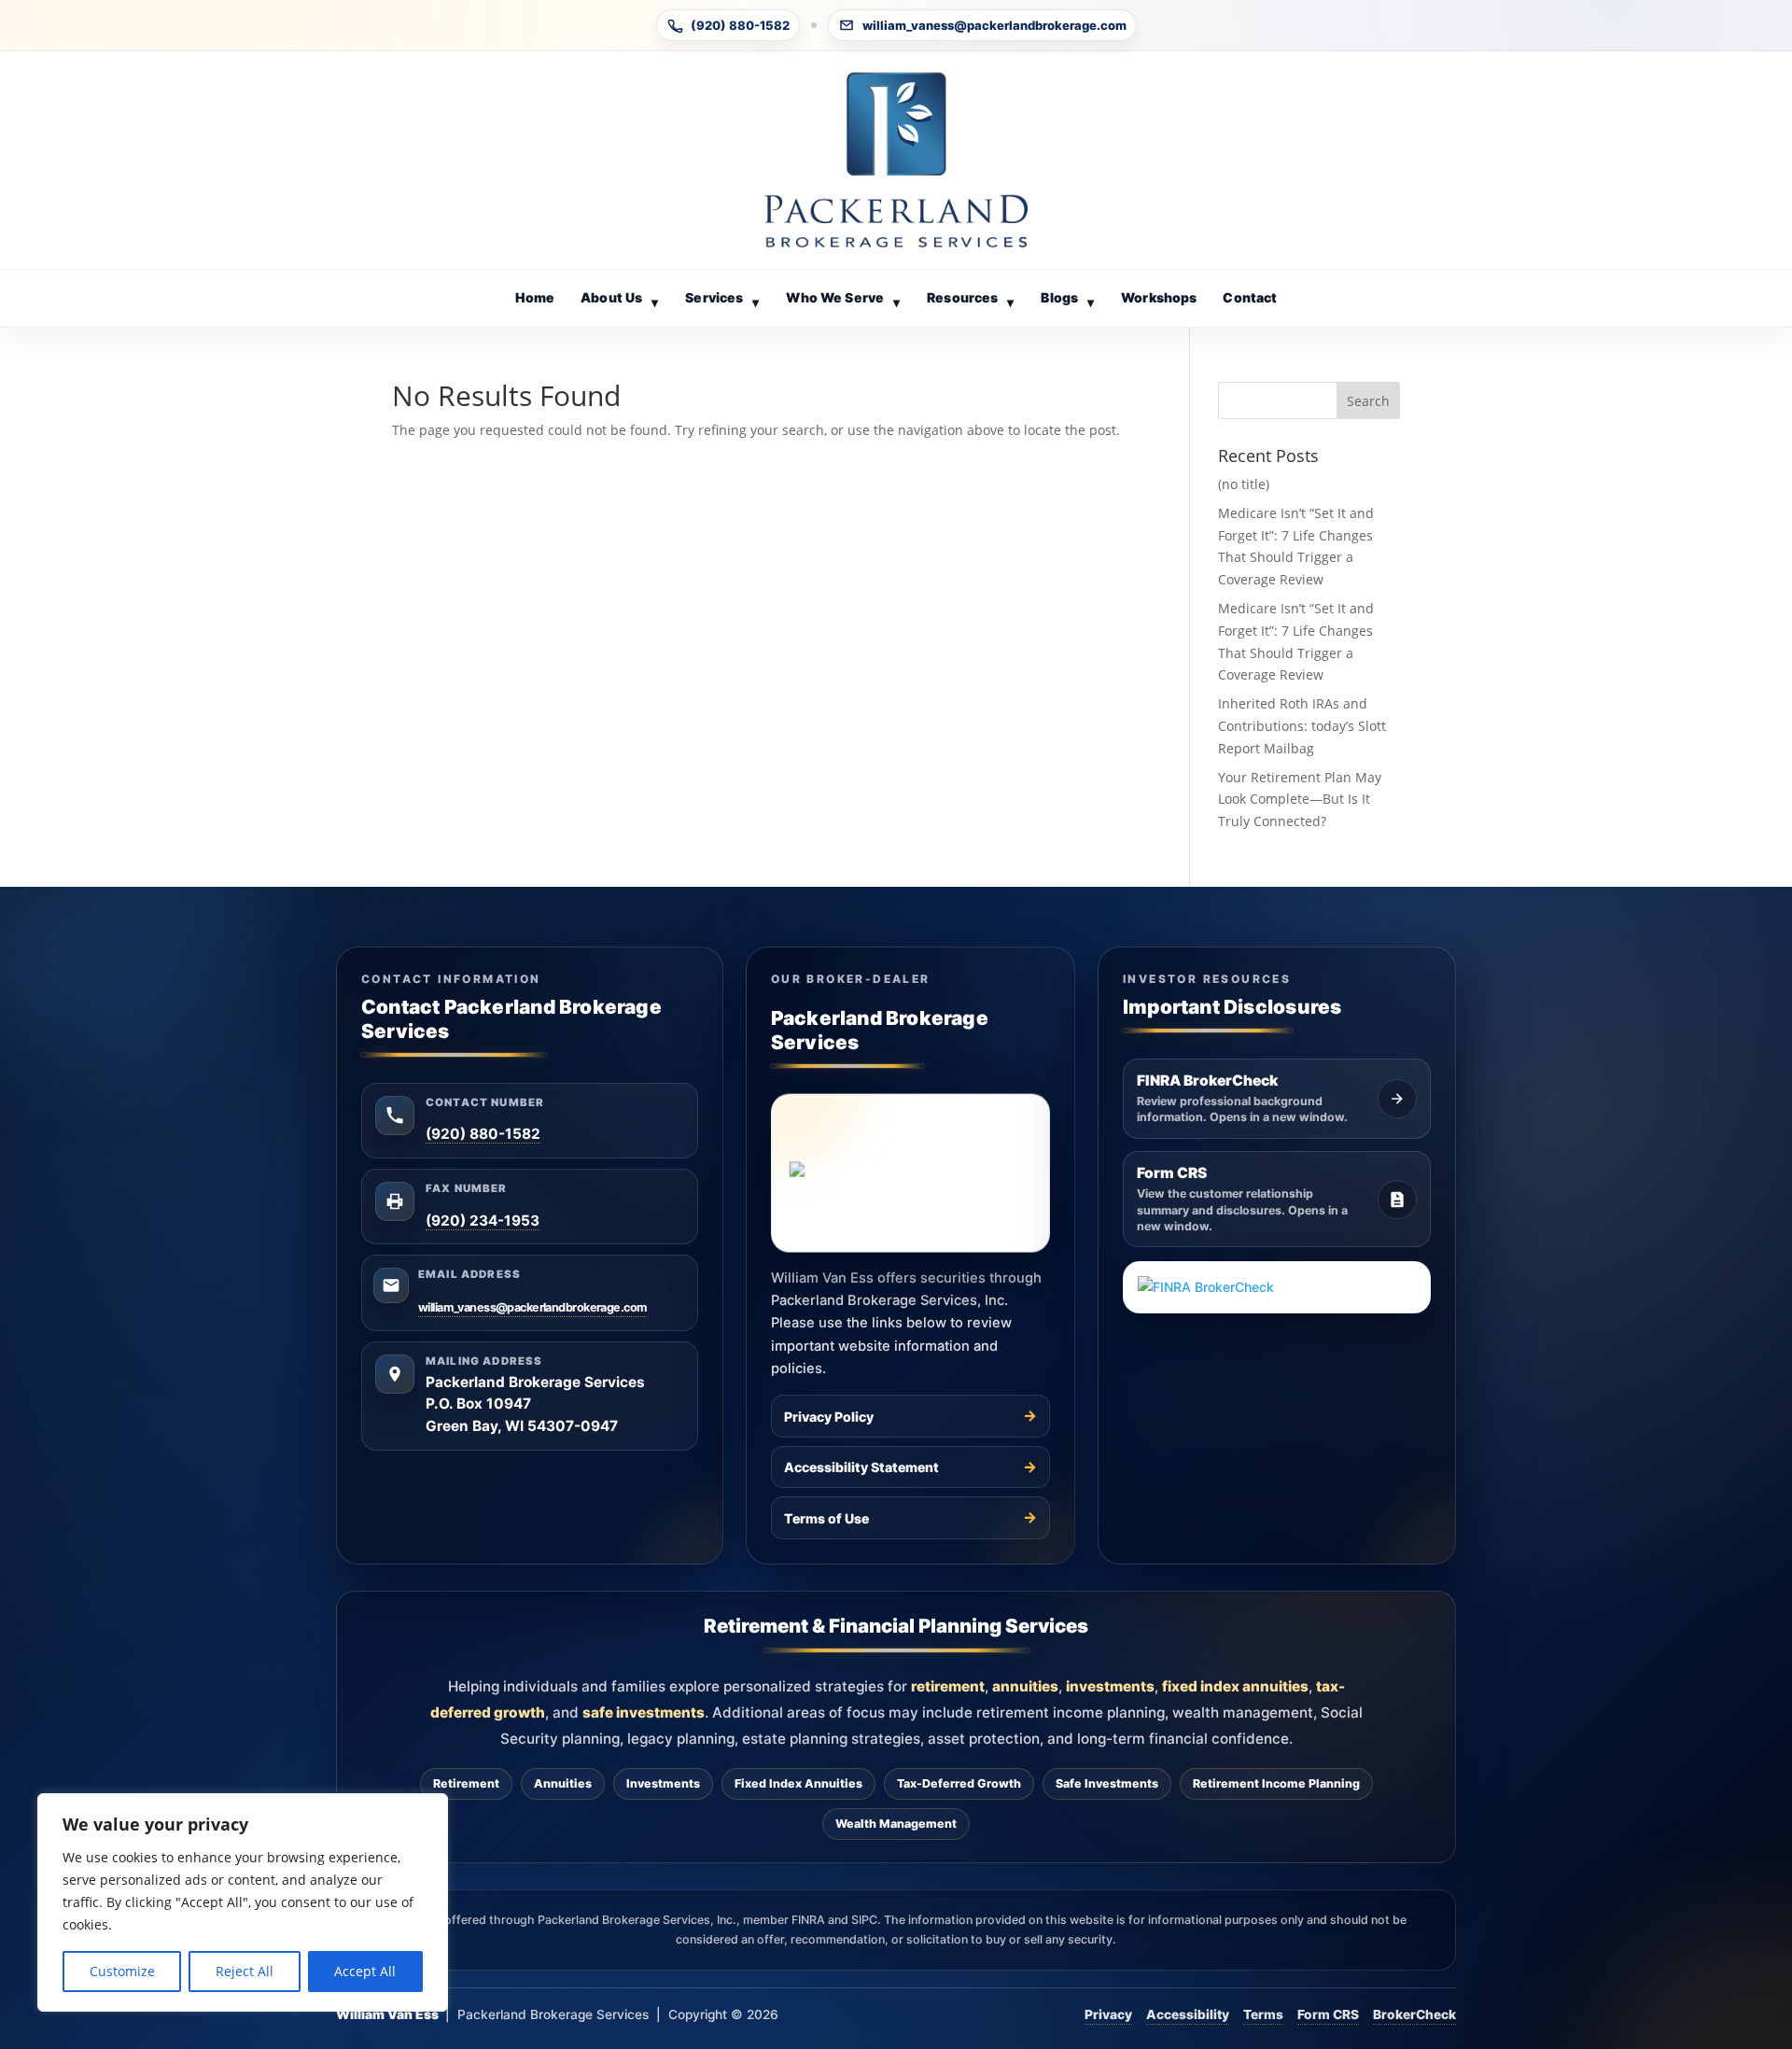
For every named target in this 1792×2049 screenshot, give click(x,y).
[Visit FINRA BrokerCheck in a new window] (1277, 1287)
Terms (1263, 2014)
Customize (122, 1971)
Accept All (365, 1971)
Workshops (1159, 297)
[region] (243, 1902)
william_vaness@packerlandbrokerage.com (994, 25)
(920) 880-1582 (740, 25)
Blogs (1067, 299)
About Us (619, 299)
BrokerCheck (1414, 2014)
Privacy (1108, 2014)
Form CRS (1328, 2014)
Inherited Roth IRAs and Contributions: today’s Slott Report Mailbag (1302, 726)
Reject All (245, 1971)
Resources (970, 299)
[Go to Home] (896, 160)
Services (722, 299)
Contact (1250, 297)
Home (535, 297)
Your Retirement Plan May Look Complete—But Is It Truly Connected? (1300, 800)
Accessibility (1188, 2014)
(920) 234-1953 (483, 1221)
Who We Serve (842, 299)
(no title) (1244, 484)
